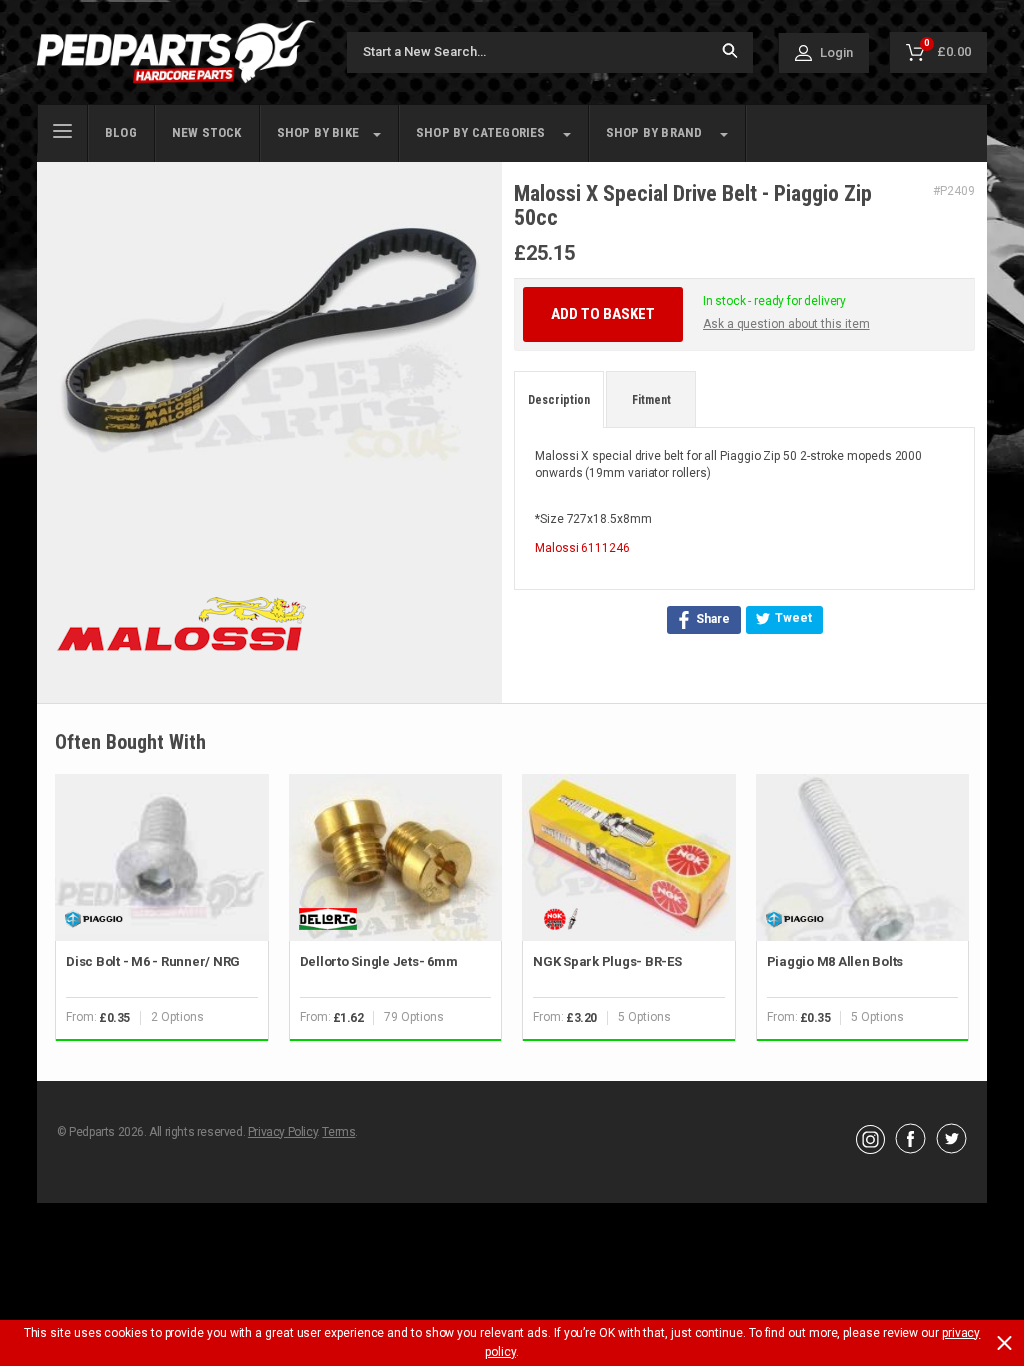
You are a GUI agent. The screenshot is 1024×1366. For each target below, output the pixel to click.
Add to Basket (603, 314)
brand (654, 132)
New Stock (207, 132)
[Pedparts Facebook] (910, 1149)
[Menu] (62, 129)
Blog (121, 132)
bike (318, 132)
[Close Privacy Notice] (1004, 1343)
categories (481, 132)
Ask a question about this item (786, 324)
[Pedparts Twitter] (951, 1149)
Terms (338, 1132)
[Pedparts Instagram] (870, 1149)
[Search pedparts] (730, 52)
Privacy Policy (282, 1132)
